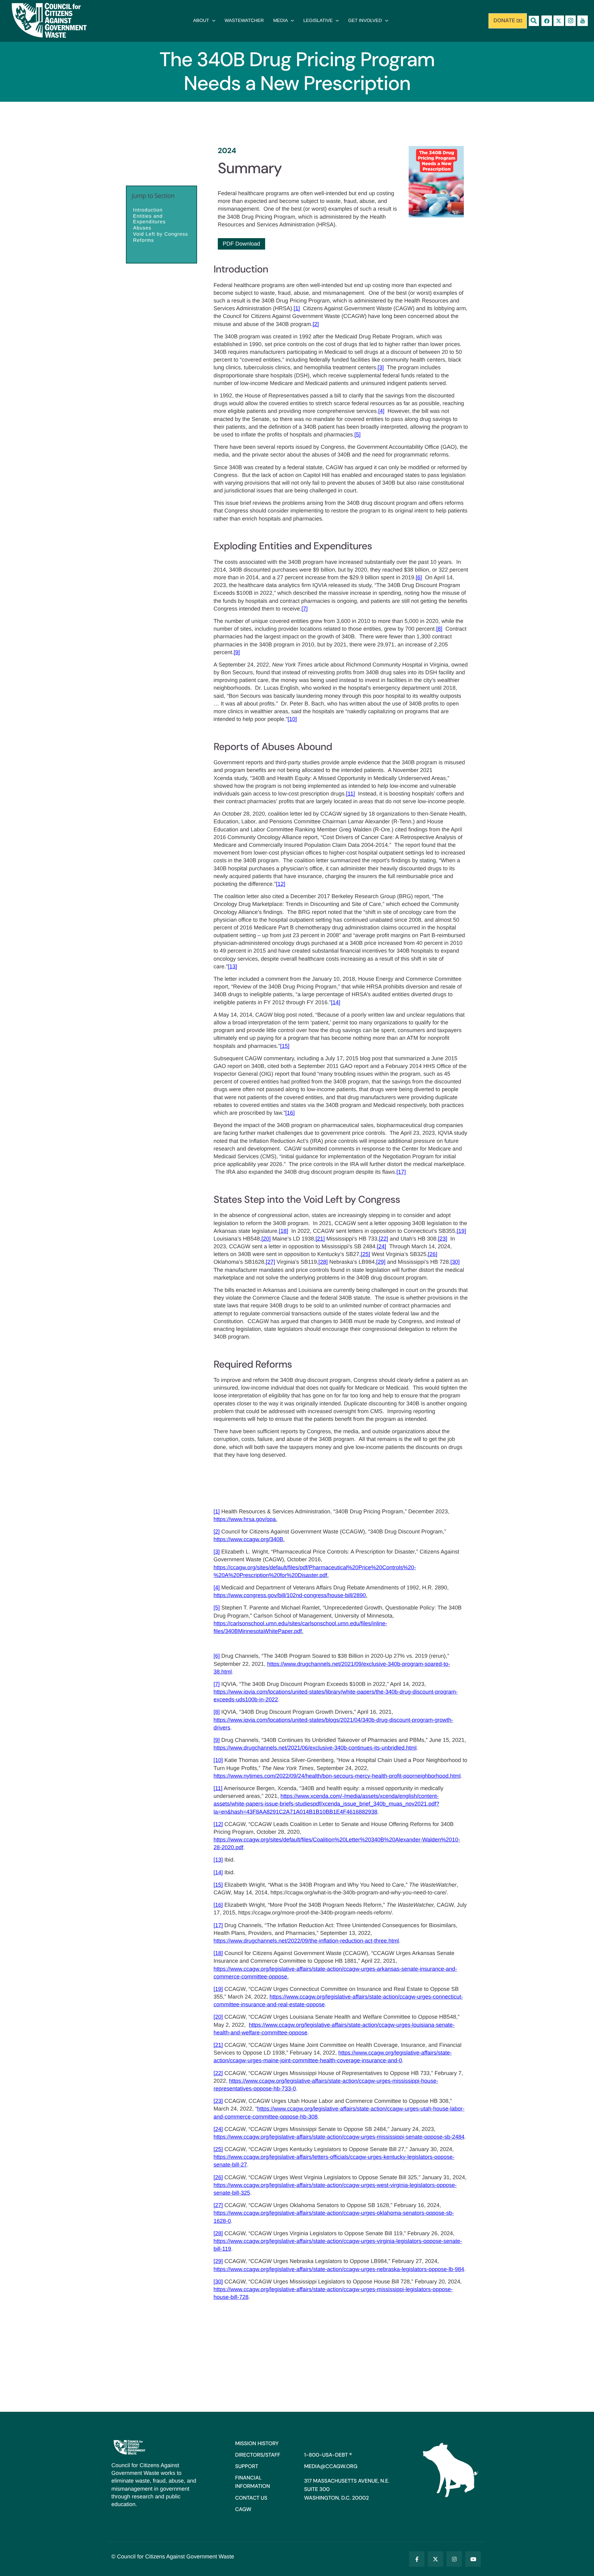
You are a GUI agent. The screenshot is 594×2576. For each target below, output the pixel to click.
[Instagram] (454, 2559)
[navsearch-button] (534, 21)
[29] (381, 1262)
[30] (455, 1262)
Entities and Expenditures (149, 219)
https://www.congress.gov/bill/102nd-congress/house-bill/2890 (290, 1595)
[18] (283, 1231)
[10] (292, 719)
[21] (320, 1239)
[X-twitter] (559, 21)
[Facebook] (547, 21)
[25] (365, 1254)
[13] (232, 967)
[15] (285, 1046)
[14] (336, 1002)
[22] (384, 1239)
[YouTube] (473, 2559)
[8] (439, 629)
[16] (290, 1113)
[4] (381, 411)
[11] (350, 794)
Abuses (142, 228)
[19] (461, 1231)
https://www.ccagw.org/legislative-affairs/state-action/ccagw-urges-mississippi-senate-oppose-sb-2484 (339, 2137)
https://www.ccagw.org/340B (248, 1539)
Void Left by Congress (161, 235)
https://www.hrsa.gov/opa (245, 1519)
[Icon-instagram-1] (570, 21)
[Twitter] (436, 2559)
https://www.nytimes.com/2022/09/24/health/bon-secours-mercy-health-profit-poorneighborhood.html (337, 1776)
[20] (266, 1239)
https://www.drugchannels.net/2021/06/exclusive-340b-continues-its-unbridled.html (315, 1748)
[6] (419, 577)
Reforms (143, 241)
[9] (237, 652)
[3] (381, 367)
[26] (433, 1254)
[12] (281, 884)
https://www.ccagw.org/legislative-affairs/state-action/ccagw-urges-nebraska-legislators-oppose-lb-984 (339, 2269)
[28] (323, 1262)
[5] (358, 435)
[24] (381, 1246)
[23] (442, 1239)
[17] (401, 1172)
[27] (270, 1262)
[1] (297, 308)
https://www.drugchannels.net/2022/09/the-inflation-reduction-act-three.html (306, 1941)
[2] (316, 324)
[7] (304, 609)
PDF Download (241, 244)
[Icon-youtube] (583, 21)
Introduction (148, 210)
